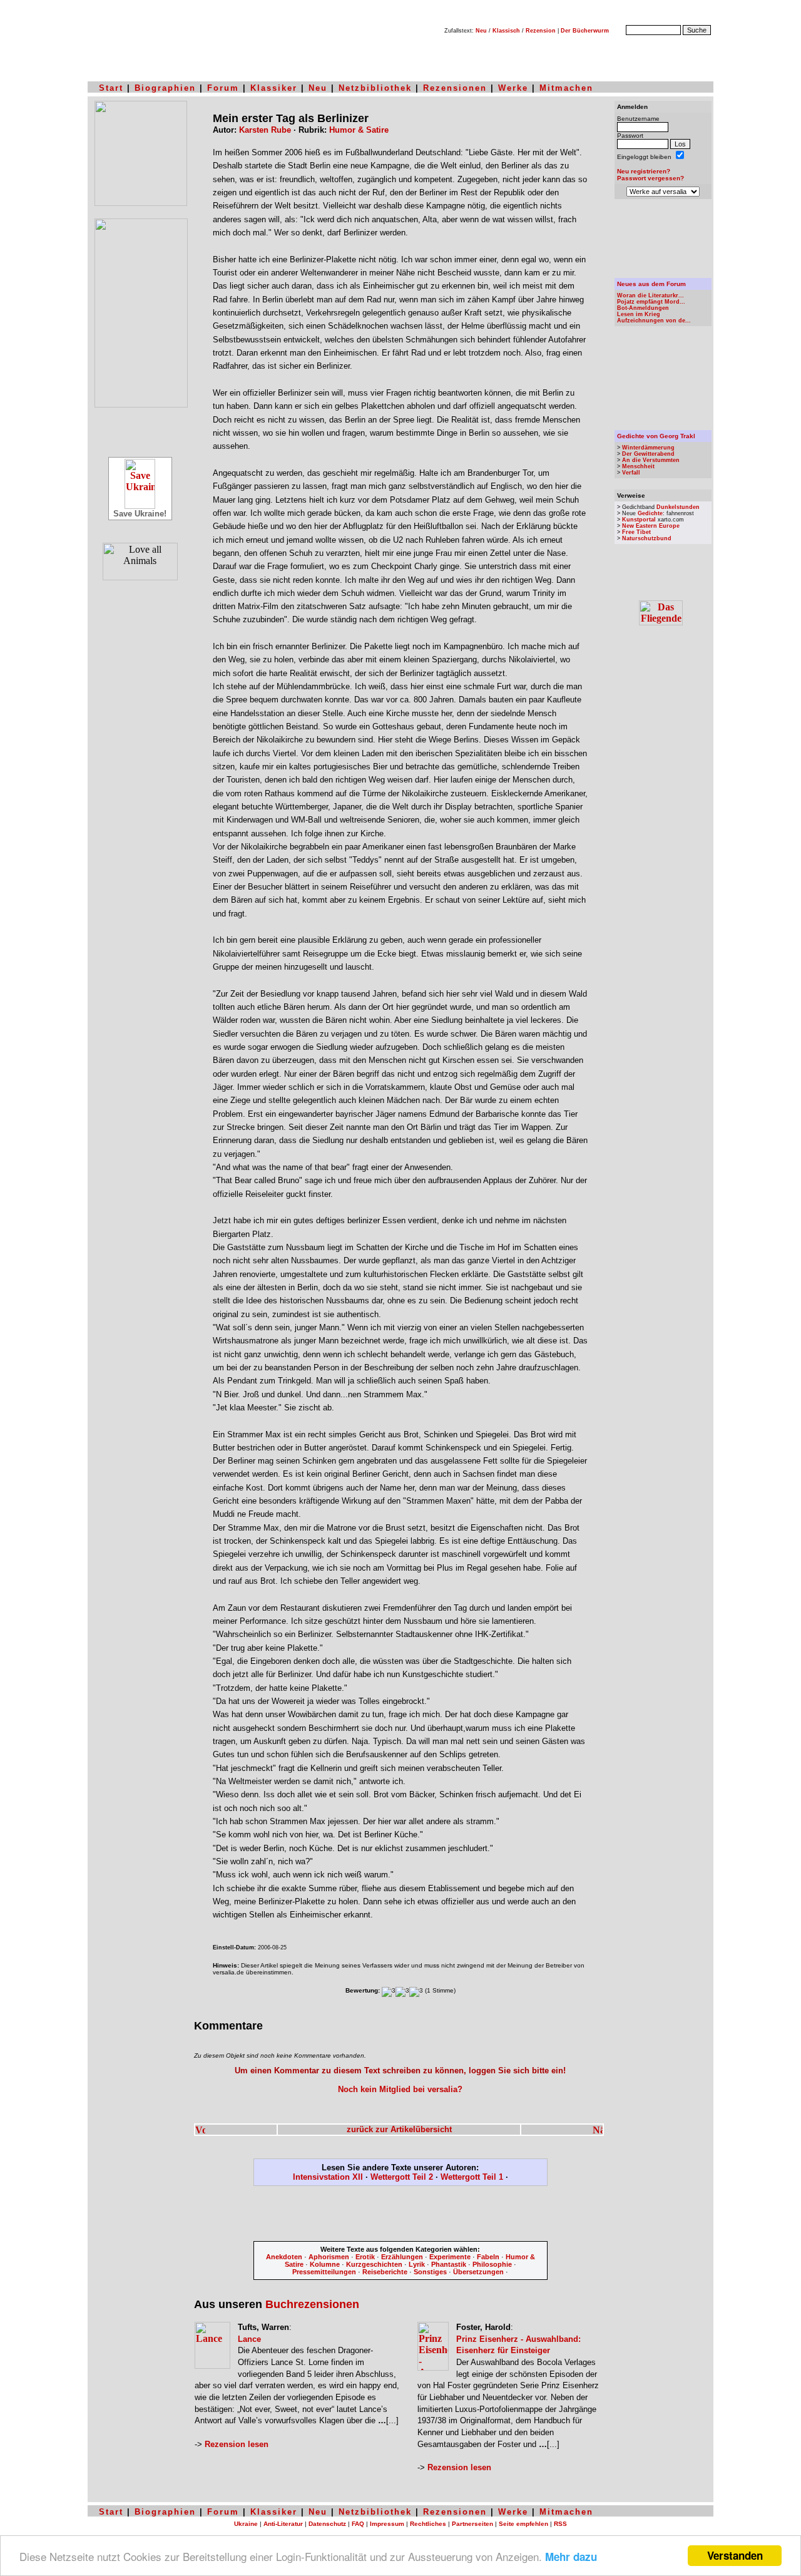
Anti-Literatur (283, 2524)
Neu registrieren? (644, 171)
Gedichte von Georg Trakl (656, 436)
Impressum (387, 2524)
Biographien (165, 88)
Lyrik (417, 2264)
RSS (560, 2524)
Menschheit (638, 466)
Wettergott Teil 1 (472, 2177)
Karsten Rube (265, 130)
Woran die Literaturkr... (650, 295)
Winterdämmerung (648, 448)
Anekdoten (284, 2257)
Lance (249, 2339)
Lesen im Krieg (639, 314)
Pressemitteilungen (324, 2272)
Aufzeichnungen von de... (654, 321)
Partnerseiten (472, 2524)
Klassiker (274, 88)
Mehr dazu (571, 2557)
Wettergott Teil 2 (402, 2177)
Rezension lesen (237, 2444)
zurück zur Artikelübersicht (399, 2129)
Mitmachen (566, 88)
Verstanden (735, 2555)
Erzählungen (402, 2257)
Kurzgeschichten (374, 2264)
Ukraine (246, 2524)
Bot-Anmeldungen (643, 308)
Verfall (631, 473)
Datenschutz (327, 2524)
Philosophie (492, 2264)
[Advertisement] (400, 2216)
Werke (513, 88)
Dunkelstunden (678, 507)
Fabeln (488, 2257)
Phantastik (449, 2264)
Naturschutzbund (647, 538)
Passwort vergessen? (650, 178)
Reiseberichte (385, 2272)
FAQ (358, 2524)
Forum (223, 88)
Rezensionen (455, 88)
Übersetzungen (478, 2272)
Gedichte (650, 513)
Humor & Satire (359, 130)
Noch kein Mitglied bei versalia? (400, 2089)
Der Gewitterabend (648, 454)
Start (111, 88)
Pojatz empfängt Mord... (651, 302)
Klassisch (506, 31)
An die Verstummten (651, 460)
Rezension (541, 31)
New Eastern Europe (651, 526)
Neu (481, 31)
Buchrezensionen (312, 2304)
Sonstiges (430, 2272)
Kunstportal (639, 520)
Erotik (365, 2257)
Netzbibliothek (375, 88)
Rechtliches (428, 2524)
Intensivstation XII (328, 2177)
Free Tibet (636, 532)
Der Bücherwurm (585, 31)
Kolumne (325, 2264)
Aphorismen (329, 2257)
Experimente (450, 2257)
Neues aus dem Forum (651, 284)
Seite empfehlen (523, 2524)
